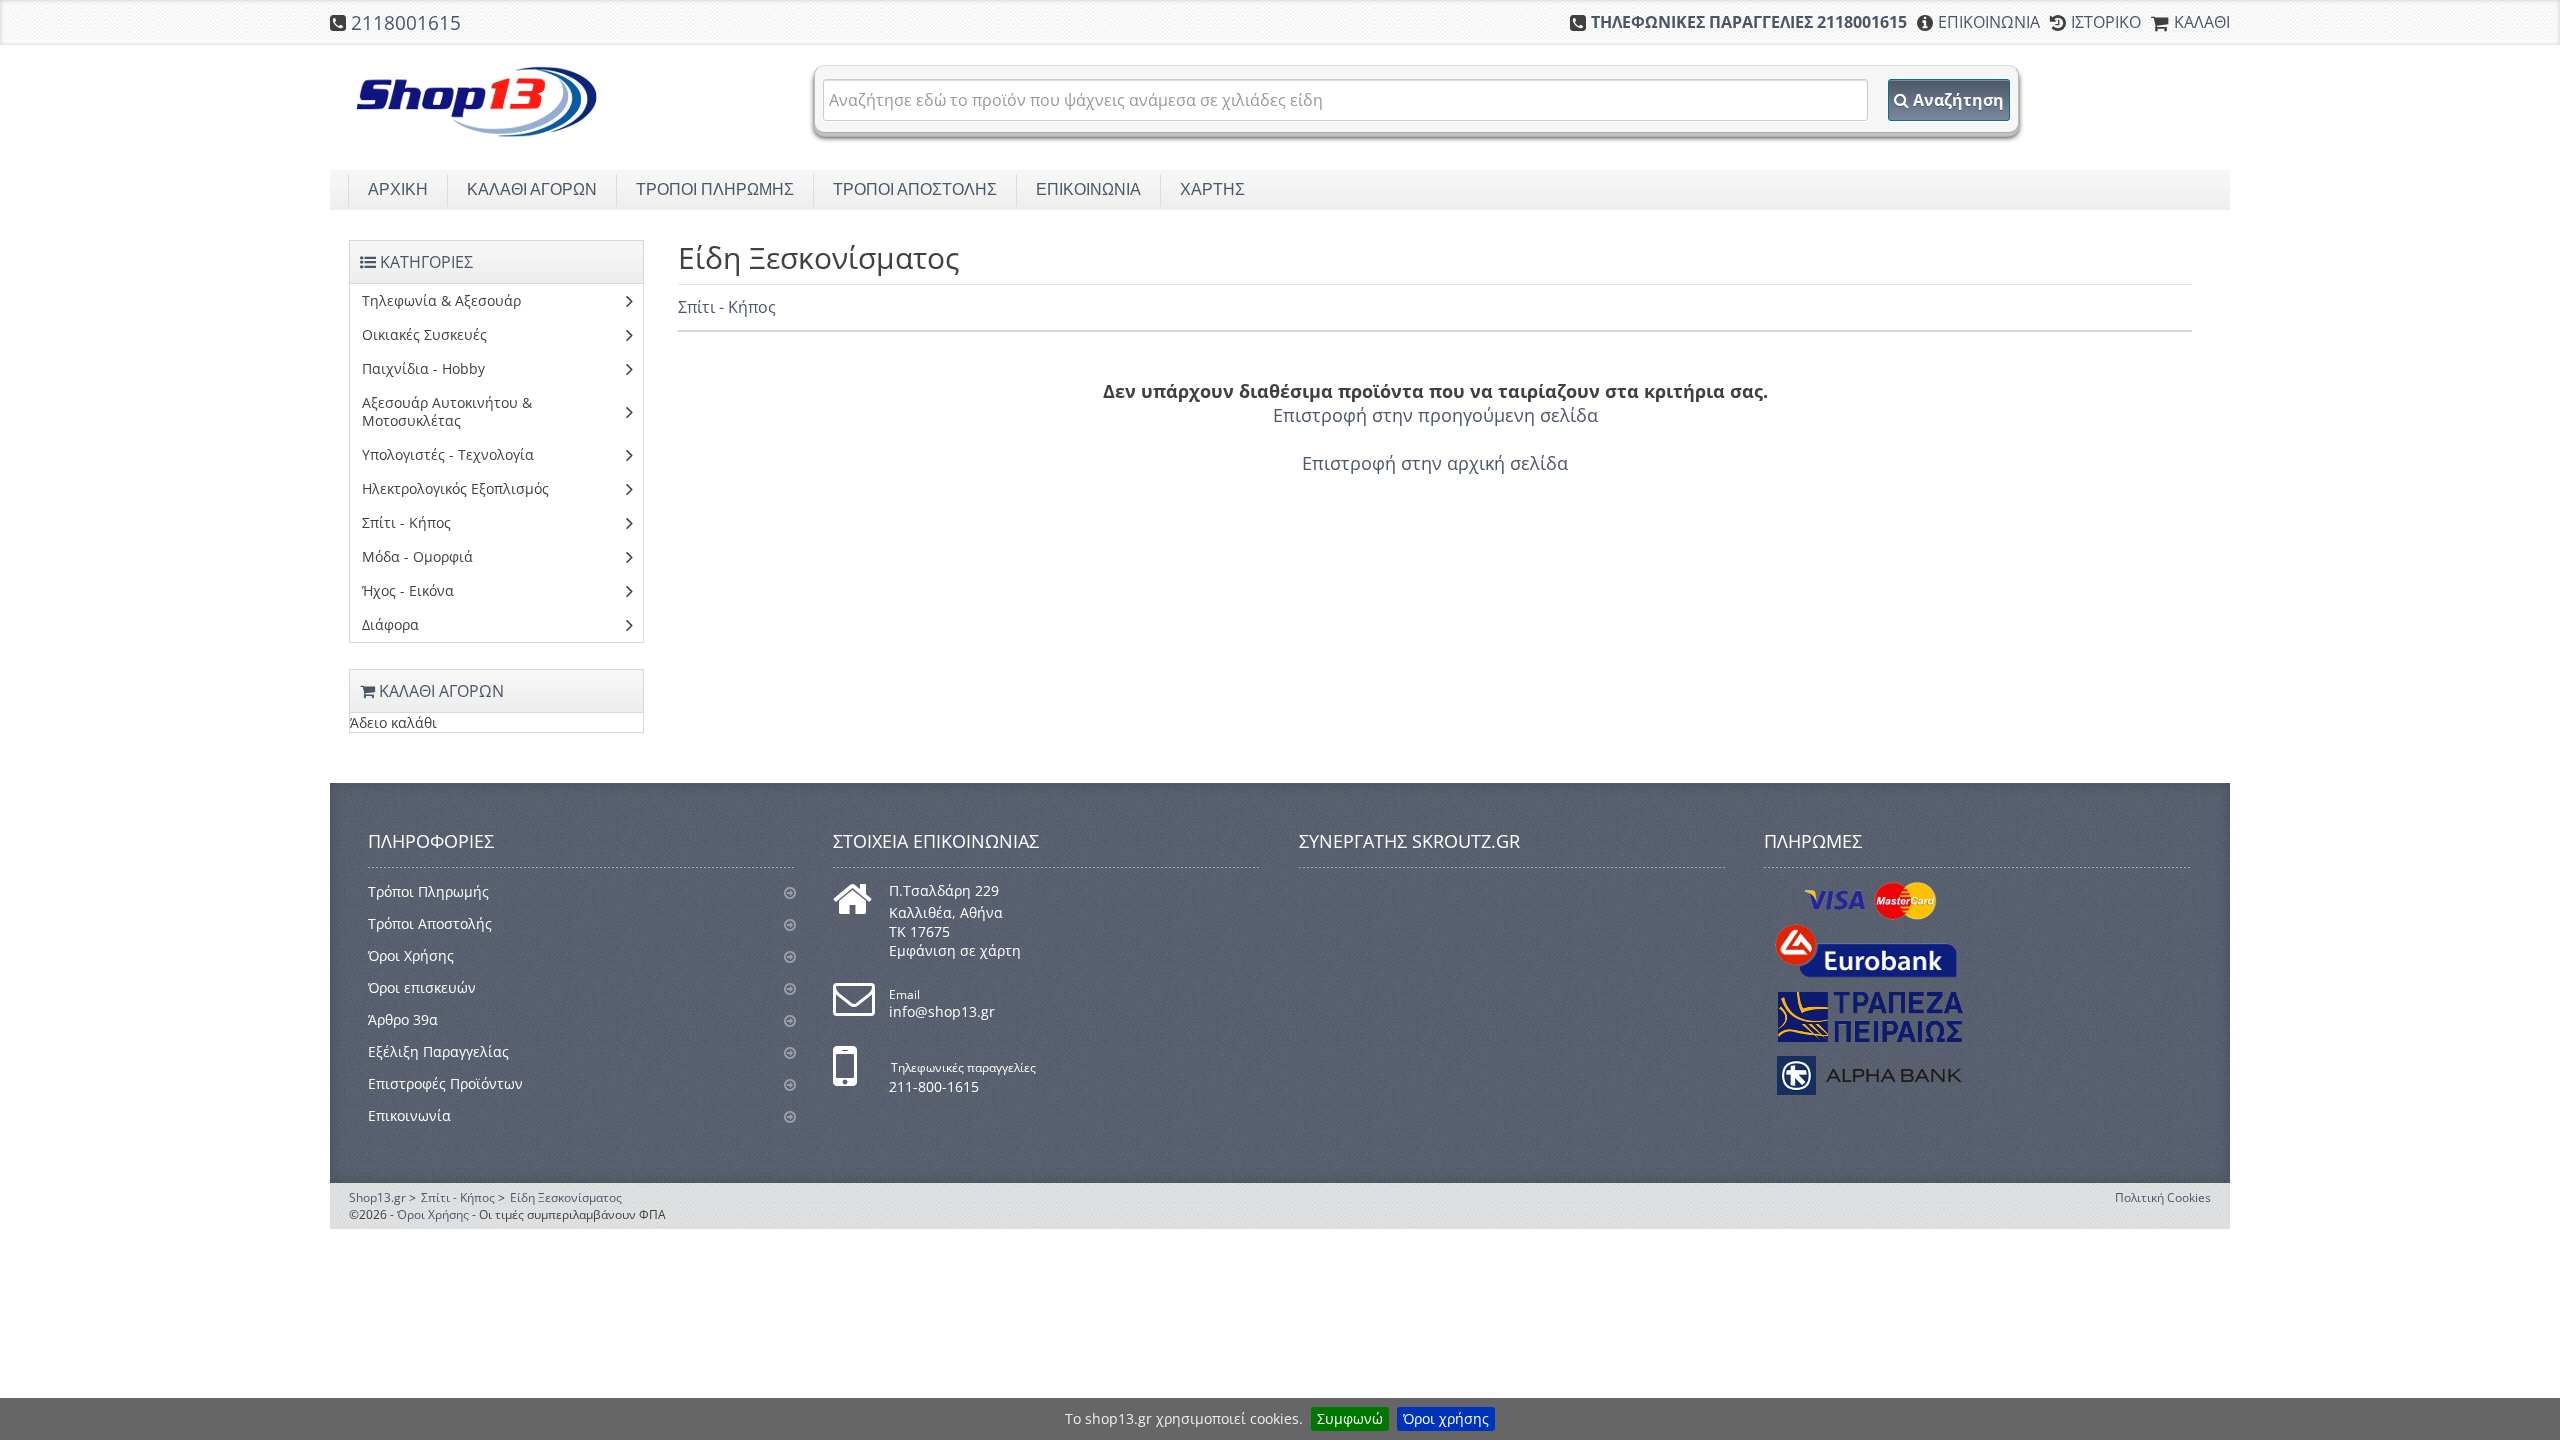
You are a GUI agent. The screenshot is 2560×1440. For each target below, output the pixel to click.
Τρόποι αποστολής (915, 189)
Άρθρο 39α (403, 1019)
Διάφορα (390, 624)
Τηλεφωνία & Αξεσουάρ (441, 300)
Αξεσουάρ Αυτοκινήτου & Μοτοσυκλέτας (447, 411)
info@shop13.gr (942, 1011)
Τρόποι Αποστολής (430, 923)
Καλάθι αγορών (532, 189)
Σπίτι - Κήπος (727, 307)
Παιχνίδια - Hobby (423, 368)
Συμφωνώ (1350, 1418)
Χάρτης (1212, 189)
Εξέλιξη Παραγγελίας (438, 1051)
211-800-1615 (934, 1086)
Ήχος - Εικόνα (408, 590)
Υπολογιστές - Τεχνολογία (448, 454)
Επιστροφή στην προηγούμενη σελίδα (1435, 415)
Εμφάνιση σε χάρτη (955, 950)
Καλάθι (2202, 22)
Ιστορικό (2106, 22)
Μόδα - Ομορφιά (417, 556)
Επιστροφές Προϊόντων (445, 1083)
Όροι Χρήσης (411, 955)
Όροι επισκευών (422, 987)
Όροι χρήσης (1446, 1418)
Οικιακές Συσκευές (424, 334)
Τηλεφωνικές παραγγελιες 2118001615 (1749, 22)
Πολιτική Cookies (2163, 1197)
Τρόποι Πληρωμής (428, 891)
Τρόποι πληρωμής (715, 189)
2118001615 (406, 23)
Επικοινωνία (1989, 22)
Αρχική (398, 189)
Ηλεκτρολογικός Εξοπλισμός (455, 488)
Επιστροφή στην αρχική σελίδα (1435, 463)
